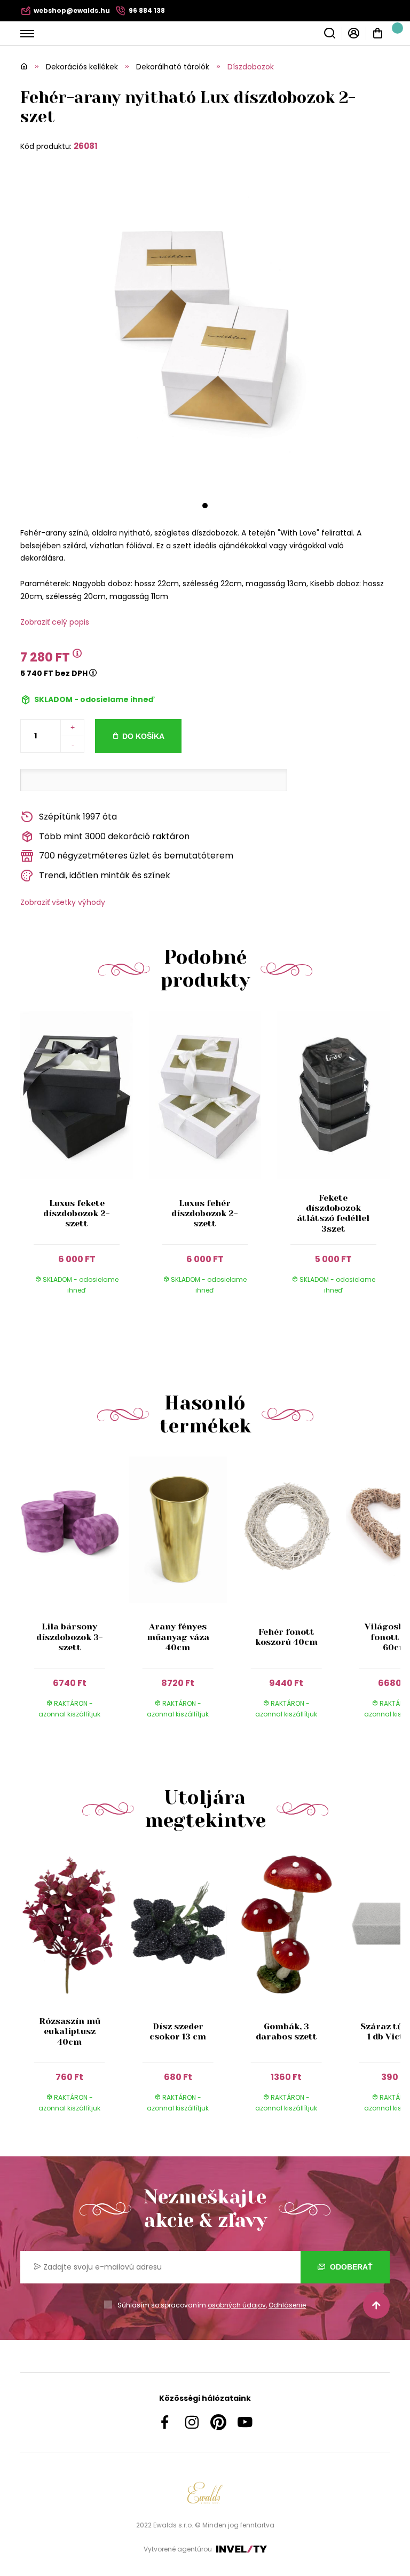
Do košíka (143, 736)
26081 (86, 146)
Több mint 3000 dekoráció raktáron (114, 836)
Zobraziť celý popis (55, 622)
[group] (74, 1597)
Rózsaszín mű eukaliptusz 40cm (70, 2031)
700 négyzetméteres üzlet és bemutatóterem (136, 856)
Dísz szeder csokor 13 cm (178, 2031)
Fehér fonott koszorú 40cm (286, 1637)
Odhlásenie (287, 2305)
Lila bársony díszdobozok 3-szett (70, 1637)
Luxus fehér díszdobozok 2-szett (205, 1213)
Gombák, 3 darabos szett (286, 2031)
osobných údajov (237, 2305)
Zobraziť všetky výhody (63, 902)
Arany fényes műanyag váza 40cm (178, 1637)
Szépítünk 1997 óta (78, 817)
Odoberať (350, 2267)
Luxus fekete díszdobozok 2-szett (77, 1213)
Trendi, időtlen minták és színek (105, 875)
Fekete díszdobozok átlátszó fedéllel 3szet (333, 1213)
